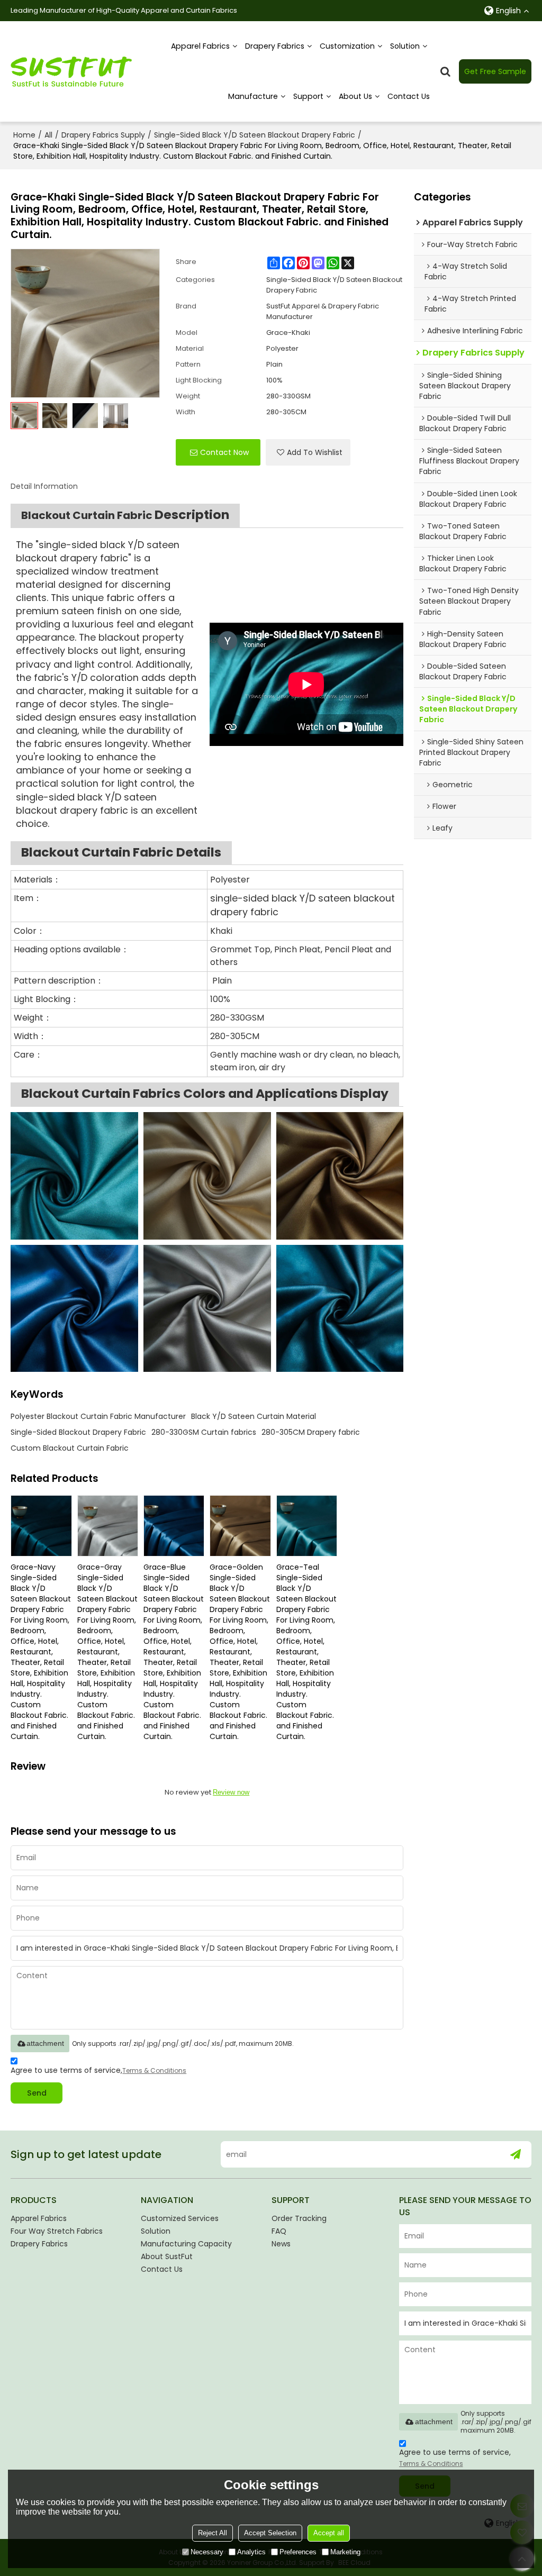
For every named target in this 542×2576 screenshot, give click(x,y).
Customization (347, 46)
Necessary (207, 2552)
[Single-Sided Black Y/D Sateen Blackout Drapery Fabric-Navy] (340, 1309)
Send (37, 2093)
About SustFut (167, 2256)
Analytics (251, 2552)
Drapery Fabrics (275, 46)
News (281, 2244)
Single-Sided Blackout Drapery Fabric (78, 1432)
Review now (231, 1792)
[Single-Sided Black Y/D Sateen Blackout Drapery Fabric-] (207, 1176)
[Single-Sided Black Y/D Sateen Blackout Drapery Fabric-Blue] (74, 1309)
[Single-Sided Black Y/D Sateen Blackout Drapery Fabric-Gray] (207, 1309)
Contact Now (224, 452)
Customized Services (180, 2218)
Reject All (213, 2533)
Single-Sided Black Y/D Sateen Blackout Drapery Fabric (255, 135)
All (48, 135)
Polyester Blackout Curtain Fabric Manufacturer (98, 1416)
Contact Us (409, 96)
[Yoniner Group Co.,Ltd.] (71, 71)
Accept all (329, 2533)
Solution (405, 46)
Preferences (298, 2552)
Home (24, 135)
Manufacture (253, 96)
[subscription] (515, 2154)
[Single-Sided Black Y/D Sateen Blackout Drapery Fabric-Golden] (340, 1176)
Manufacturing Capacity (186, 2244)
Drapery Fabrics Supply (103, 135)
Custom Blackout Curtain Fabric (70, 1448)
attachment (45, 2043)
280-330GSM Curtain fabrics (204, 1432)
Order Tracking (299, 2218)
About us (355, 96)
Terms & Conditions (154, 2070)
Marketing (345, 2552)
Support (308, 96)
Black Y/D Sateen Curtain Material (254, 1416)
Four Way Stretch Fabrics (57, 2231)
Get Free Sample (495, 71)
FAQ (279, 2231)
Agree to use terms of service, (98, 2070)
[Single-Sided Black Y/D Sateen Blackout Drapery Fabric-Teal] (74, 1176)
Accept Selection (270, 2533)
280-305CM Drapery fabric (311, 1432)
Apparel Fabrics (200, 46)
